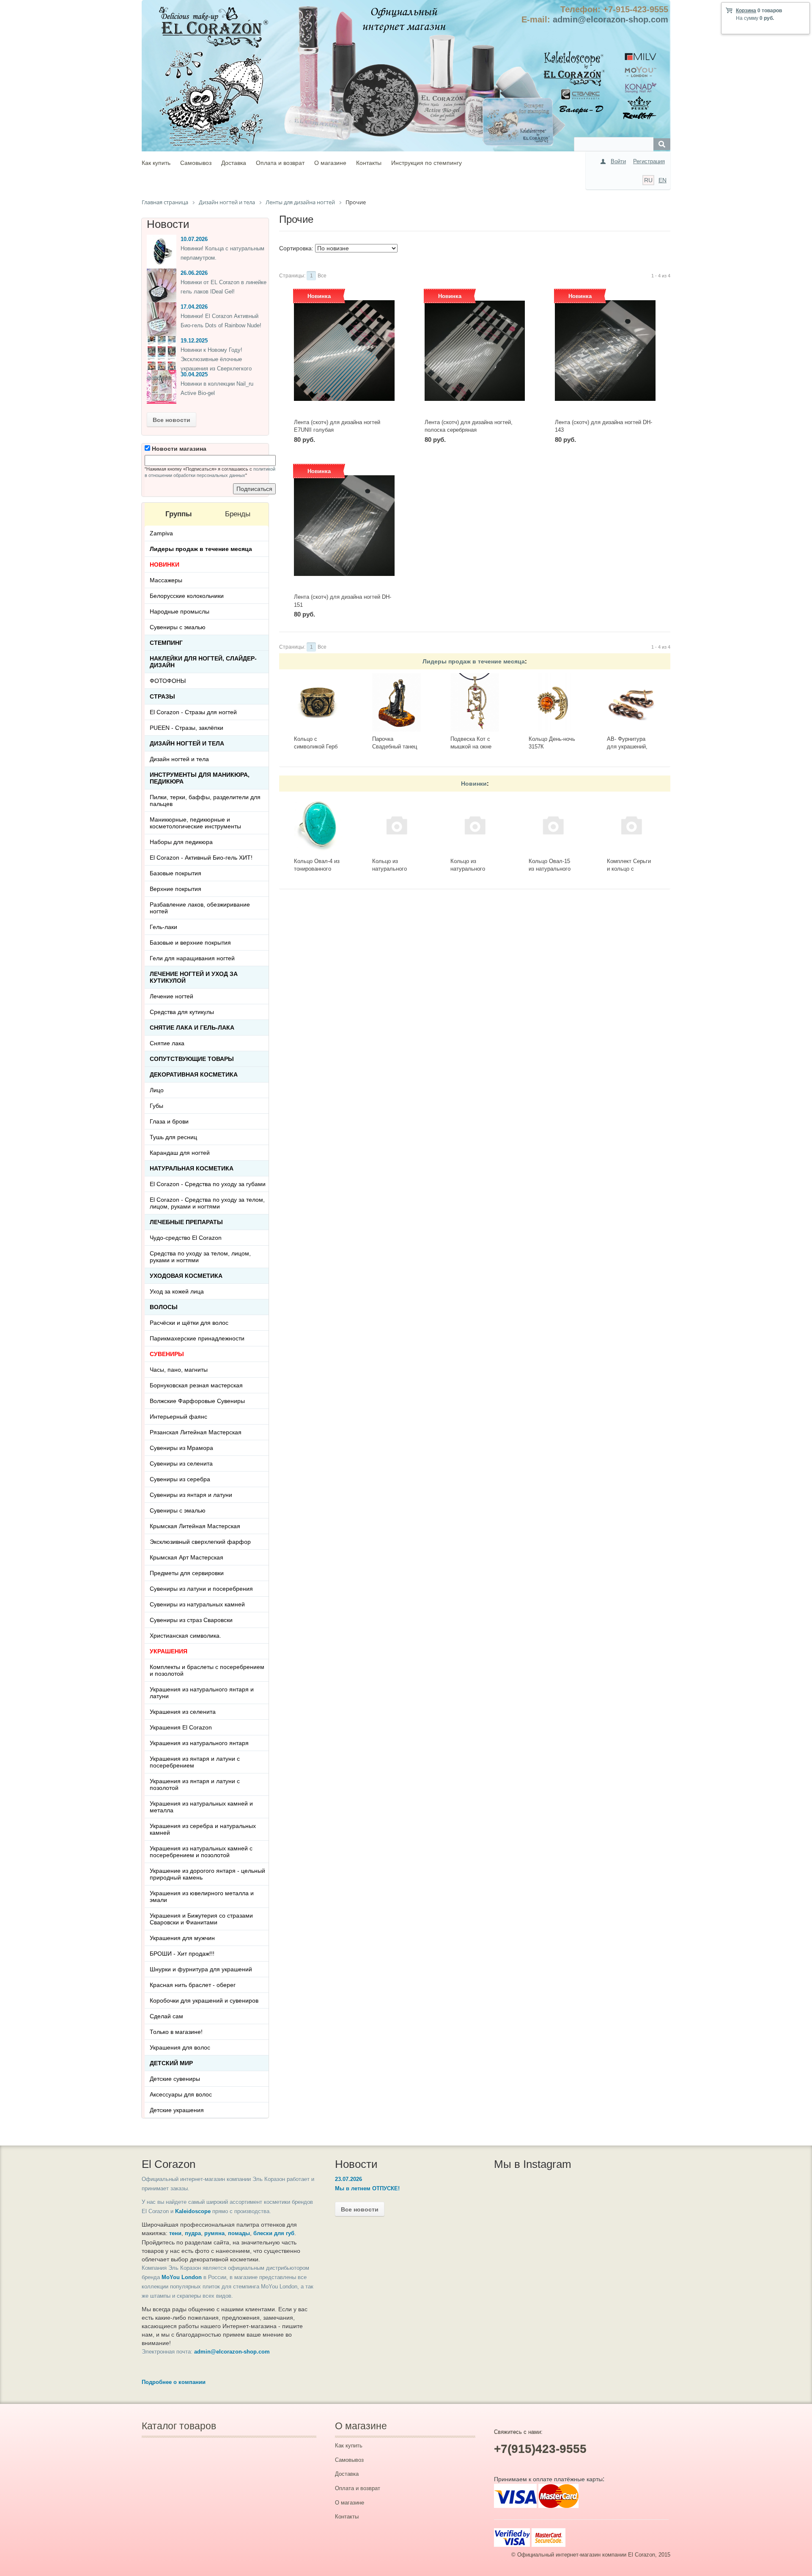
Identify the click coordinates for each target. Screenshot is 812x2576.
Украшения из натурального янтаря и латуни (202, 1693)
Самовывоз (196, 163)
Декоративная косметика (194, 1074)
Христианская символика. (185, 1636)
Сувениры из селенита (181, 1463)
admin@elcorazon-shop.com (610, 19)
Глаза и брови (169, 1121)
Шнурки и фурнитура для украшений (201, 1969)
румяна (214, 2233)
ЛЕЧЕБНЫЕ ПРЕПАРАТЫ (186, 1222)
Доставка (234, 163)
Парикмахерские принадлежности (197, 1338)
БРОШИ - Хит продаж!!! (182, 1954)
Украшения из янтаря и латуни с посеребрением (195, 1762)
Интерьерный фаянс (178, 1417)
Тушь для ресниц (173, 1137)
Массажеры (166, 580)
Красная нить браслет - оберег (193, 1985)
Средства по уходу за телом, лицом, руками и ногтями (200, 1257)
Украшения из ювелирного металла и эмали (202, 1896)
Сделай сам (166, 2016)
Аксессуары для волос (181, 2094)
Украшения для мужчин (182, 1938)
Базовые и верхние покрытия (190, 943)
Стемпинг (166, 643)
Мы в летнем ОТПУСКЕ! (367, 2188)
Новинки (474, 784)
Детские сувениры (175, 2079)
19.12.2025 (194, 341)
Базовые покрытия (176, 873)
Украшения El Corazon (181, 1727)
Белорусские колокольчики (187, 596)
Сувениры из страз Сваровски (191, 1620)
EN (662, 180)
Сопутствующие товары (192, 1059)
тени (175, 2233)
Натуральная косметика (192, 1168)
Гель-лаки (163, 927)
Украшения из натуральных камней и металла (201, 1807)
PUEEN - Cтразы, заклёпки (187, 728)
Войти (618, 161)
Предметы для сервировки (187, 1573)
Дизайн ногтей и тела (187, 743)
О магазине (330, 163)
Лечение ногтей (171, 996)
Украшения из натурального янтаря (199, 1743)
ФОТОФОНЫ (168, 681)
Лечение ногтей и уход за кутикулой (194, 977)
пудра (193, 2233)
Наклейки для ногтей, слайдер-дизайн (203, 662)
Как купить (156, 163)
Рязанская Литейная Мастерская (196, 1432)
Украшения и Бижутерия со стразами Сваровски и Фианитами (201, 1919)
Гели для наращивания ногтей (192, 958)
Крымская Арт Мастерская (187, 1557)
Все (322, 276)
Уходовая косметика (186, 1276)
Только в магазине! (176, 2032)
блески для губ (274, 2233)
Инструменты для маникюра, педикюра (200, 778)
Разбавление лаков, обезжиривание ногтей (200, 908)
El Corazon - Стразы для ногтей (193, 712)
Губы (156, 1106)
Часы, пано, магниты (179, 1370)
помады (239, 2233)
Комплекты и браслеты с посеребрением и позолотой (207, 1670)
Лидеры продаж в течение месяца (474, 661)
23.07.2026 (348, 2179)
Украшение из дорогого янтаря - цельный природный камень (207, 1874)
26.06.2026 (194, 273)
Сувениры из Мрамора (181, 1448)
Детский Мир (171, 2063)
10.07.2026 (194, 239)
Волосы (164, 1307)
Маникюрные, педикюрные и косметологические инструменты (195, 823)
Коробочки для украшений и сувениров (204, 2001)
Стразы (162, 696)
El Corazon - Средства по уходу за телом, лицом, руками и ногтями (207, 1203)
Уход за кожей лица (177, 1291)
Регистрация (649, 161)
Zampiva (161, 533)
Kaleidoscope (193, 2211)
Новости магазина (178, 449)
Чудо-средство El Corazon (186, 1238)
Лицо (157, 1090)
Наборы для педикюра (181, 842)
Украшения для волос (180, 2047)
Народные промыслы (180, 611)
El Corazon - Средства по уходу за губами (208, 1184)
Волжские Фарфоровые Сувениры (197, 1401)
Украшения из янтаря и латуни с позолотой (195, 1784)
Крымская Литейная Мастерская (195, 1526)
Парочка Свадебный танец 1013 (395, 747)
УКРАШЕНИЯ (169, 1651)
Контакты (369, 163)
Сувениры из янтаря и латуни (191, 1495)
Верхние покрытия (176, 889)
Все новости (171, 420)
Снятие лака (167, 1043)
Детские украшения (177, 2110)
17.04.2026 (194, 307)
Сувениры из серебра (180, 1479)
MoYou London (182, 2277)
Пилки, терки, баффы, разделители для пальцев (205, 800)
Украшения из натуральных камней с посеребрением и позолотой (201, 1852)
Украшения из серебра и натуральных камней (203, 1829)
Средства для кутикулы (182, 1012)
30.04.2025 (194, 374)
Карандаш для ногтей (180, 1153)
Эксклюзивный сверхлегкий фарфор (200, 1542)
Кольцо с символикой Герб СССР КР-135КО (316, 747)
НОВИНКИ (165, 565)
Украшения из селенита (183, 1712)
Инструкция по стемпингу (427, 163)
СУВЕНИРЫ (167, 1354)
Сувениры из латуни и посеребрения (201, 1589)
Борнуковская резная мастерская (196, 1385)
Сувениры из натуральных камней (197, 1604)
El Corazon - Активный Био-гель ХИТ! (201, 858)
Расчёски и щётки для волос (189, 1323)
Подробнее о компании (174, 2382)
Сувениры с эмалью (178, 627)
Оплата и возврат (280, 163)
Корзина (746, 11)
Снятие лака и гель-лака (192, 1028)
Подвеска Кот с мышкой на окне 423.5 (471, 747)
